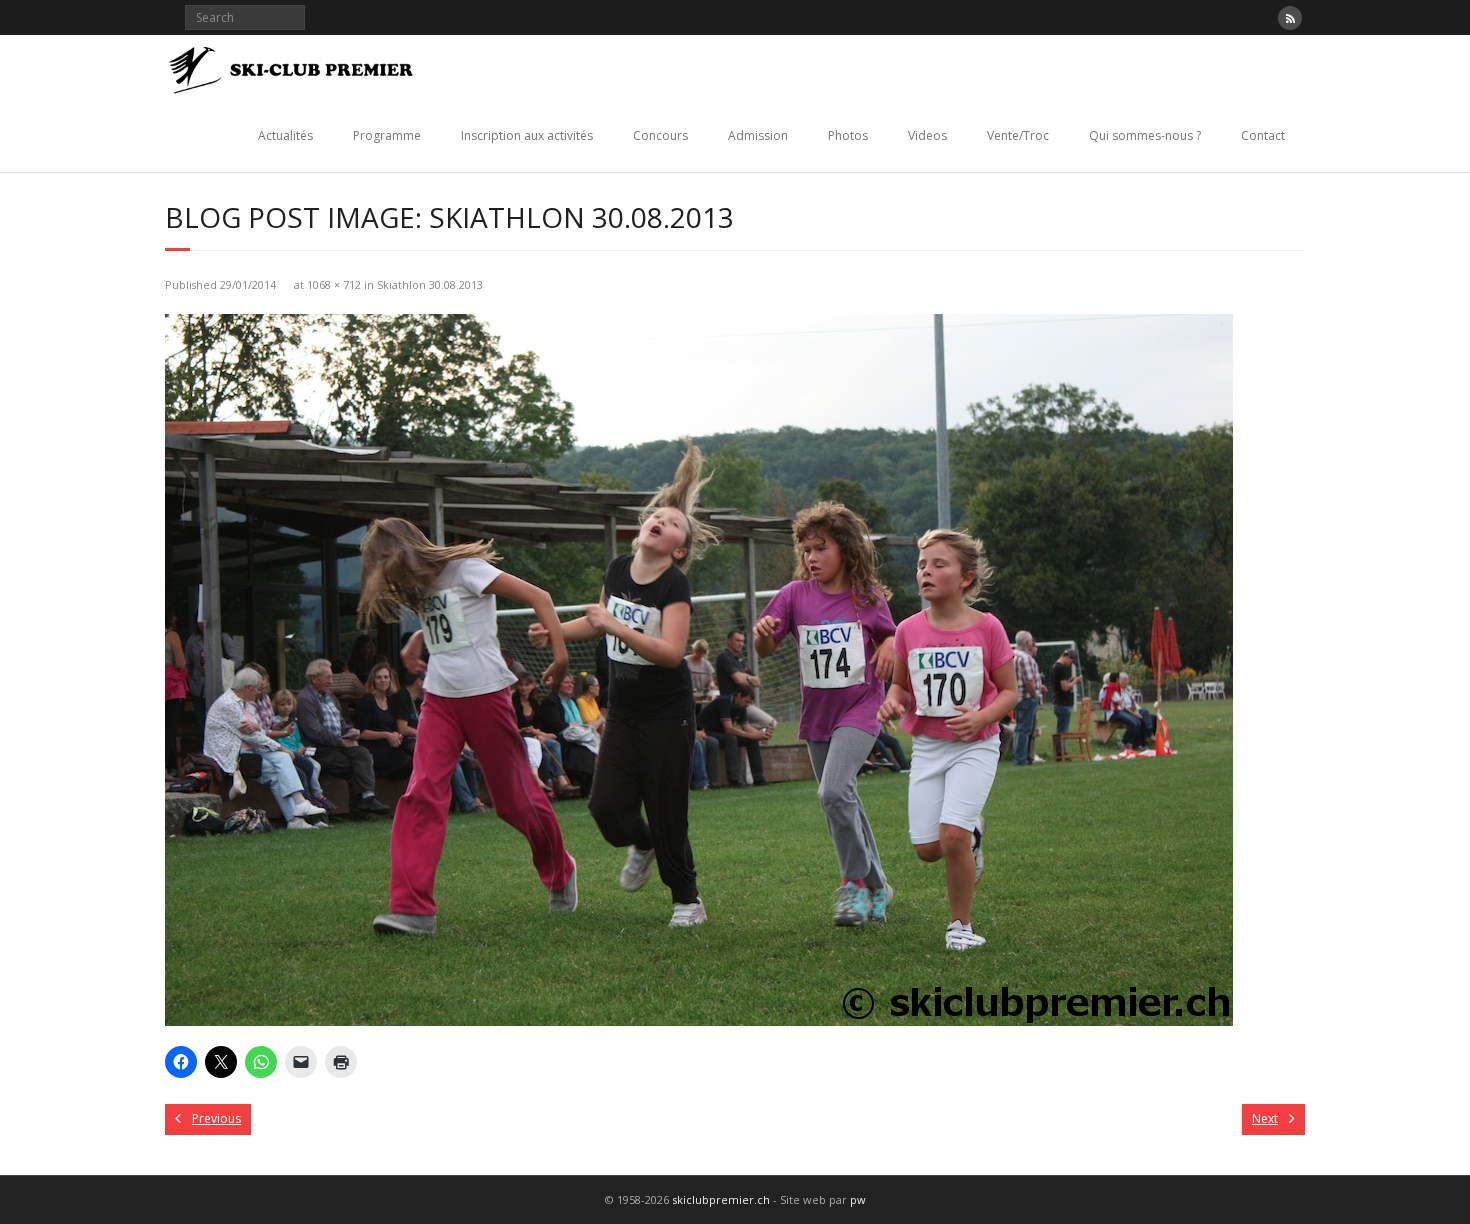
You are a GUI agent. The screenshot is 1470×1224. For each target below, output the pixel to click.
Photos (848, 135)
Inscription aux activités (527, 135)
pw (858, 1199)
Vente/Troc (1018, 135)
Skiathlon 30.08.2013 (430, 284)
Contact (1263, 135)
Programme (387, 135)
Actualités (285, 135)
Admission (758, 135)
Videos (927, 135)
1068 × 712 (334, 284)
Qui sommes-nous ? (1145, 135)
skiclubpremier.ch (721, 1199)
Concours (660, 135)
